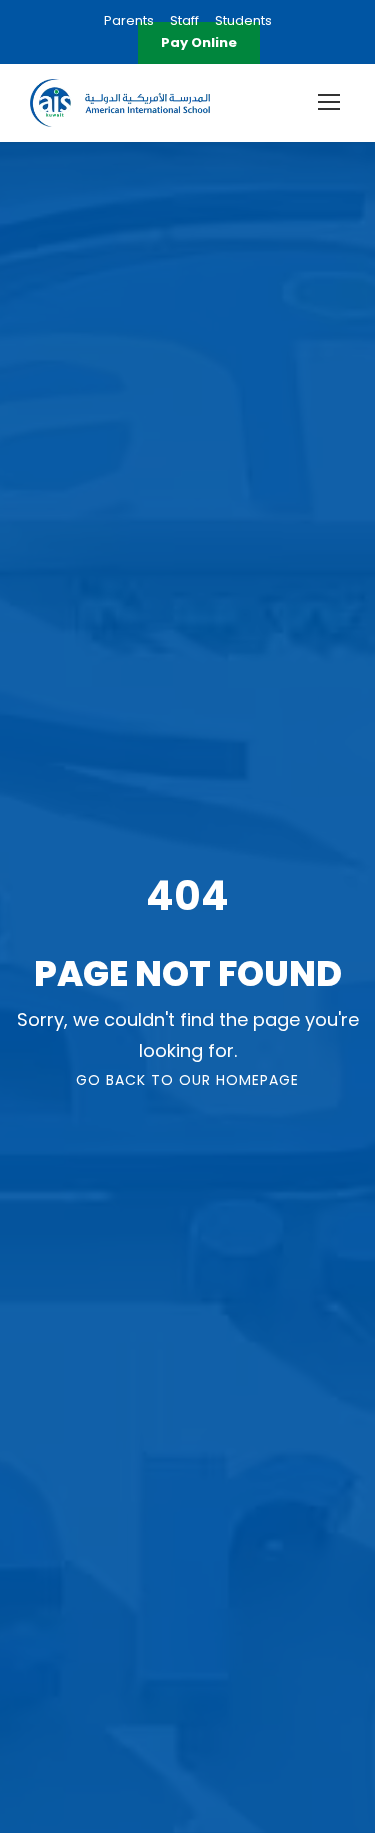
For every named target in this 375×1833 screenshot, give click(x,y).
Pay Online (199, 42)
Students (243, 20)
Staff (184, 20)
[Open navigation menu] (329, 102)
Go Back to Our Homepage (187, 1080)
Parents (129, 20)
